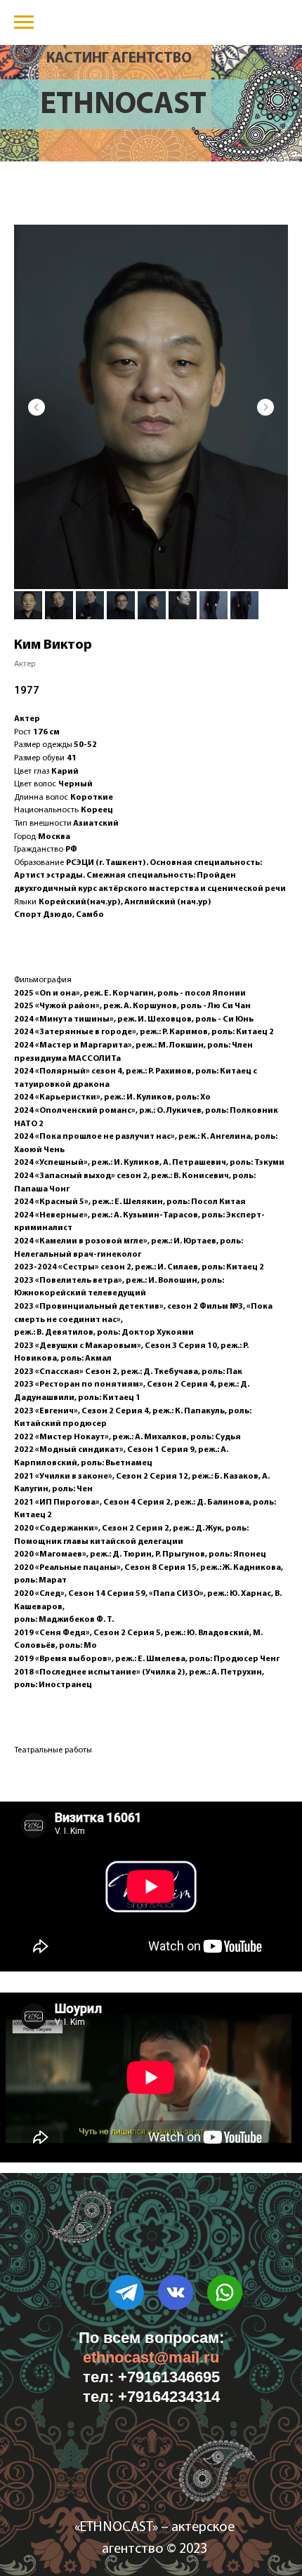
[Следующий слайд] (265, 407)
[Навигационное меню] (24, 22)
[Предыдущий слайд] (37, 407)
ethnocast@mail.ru (151, 2357)
